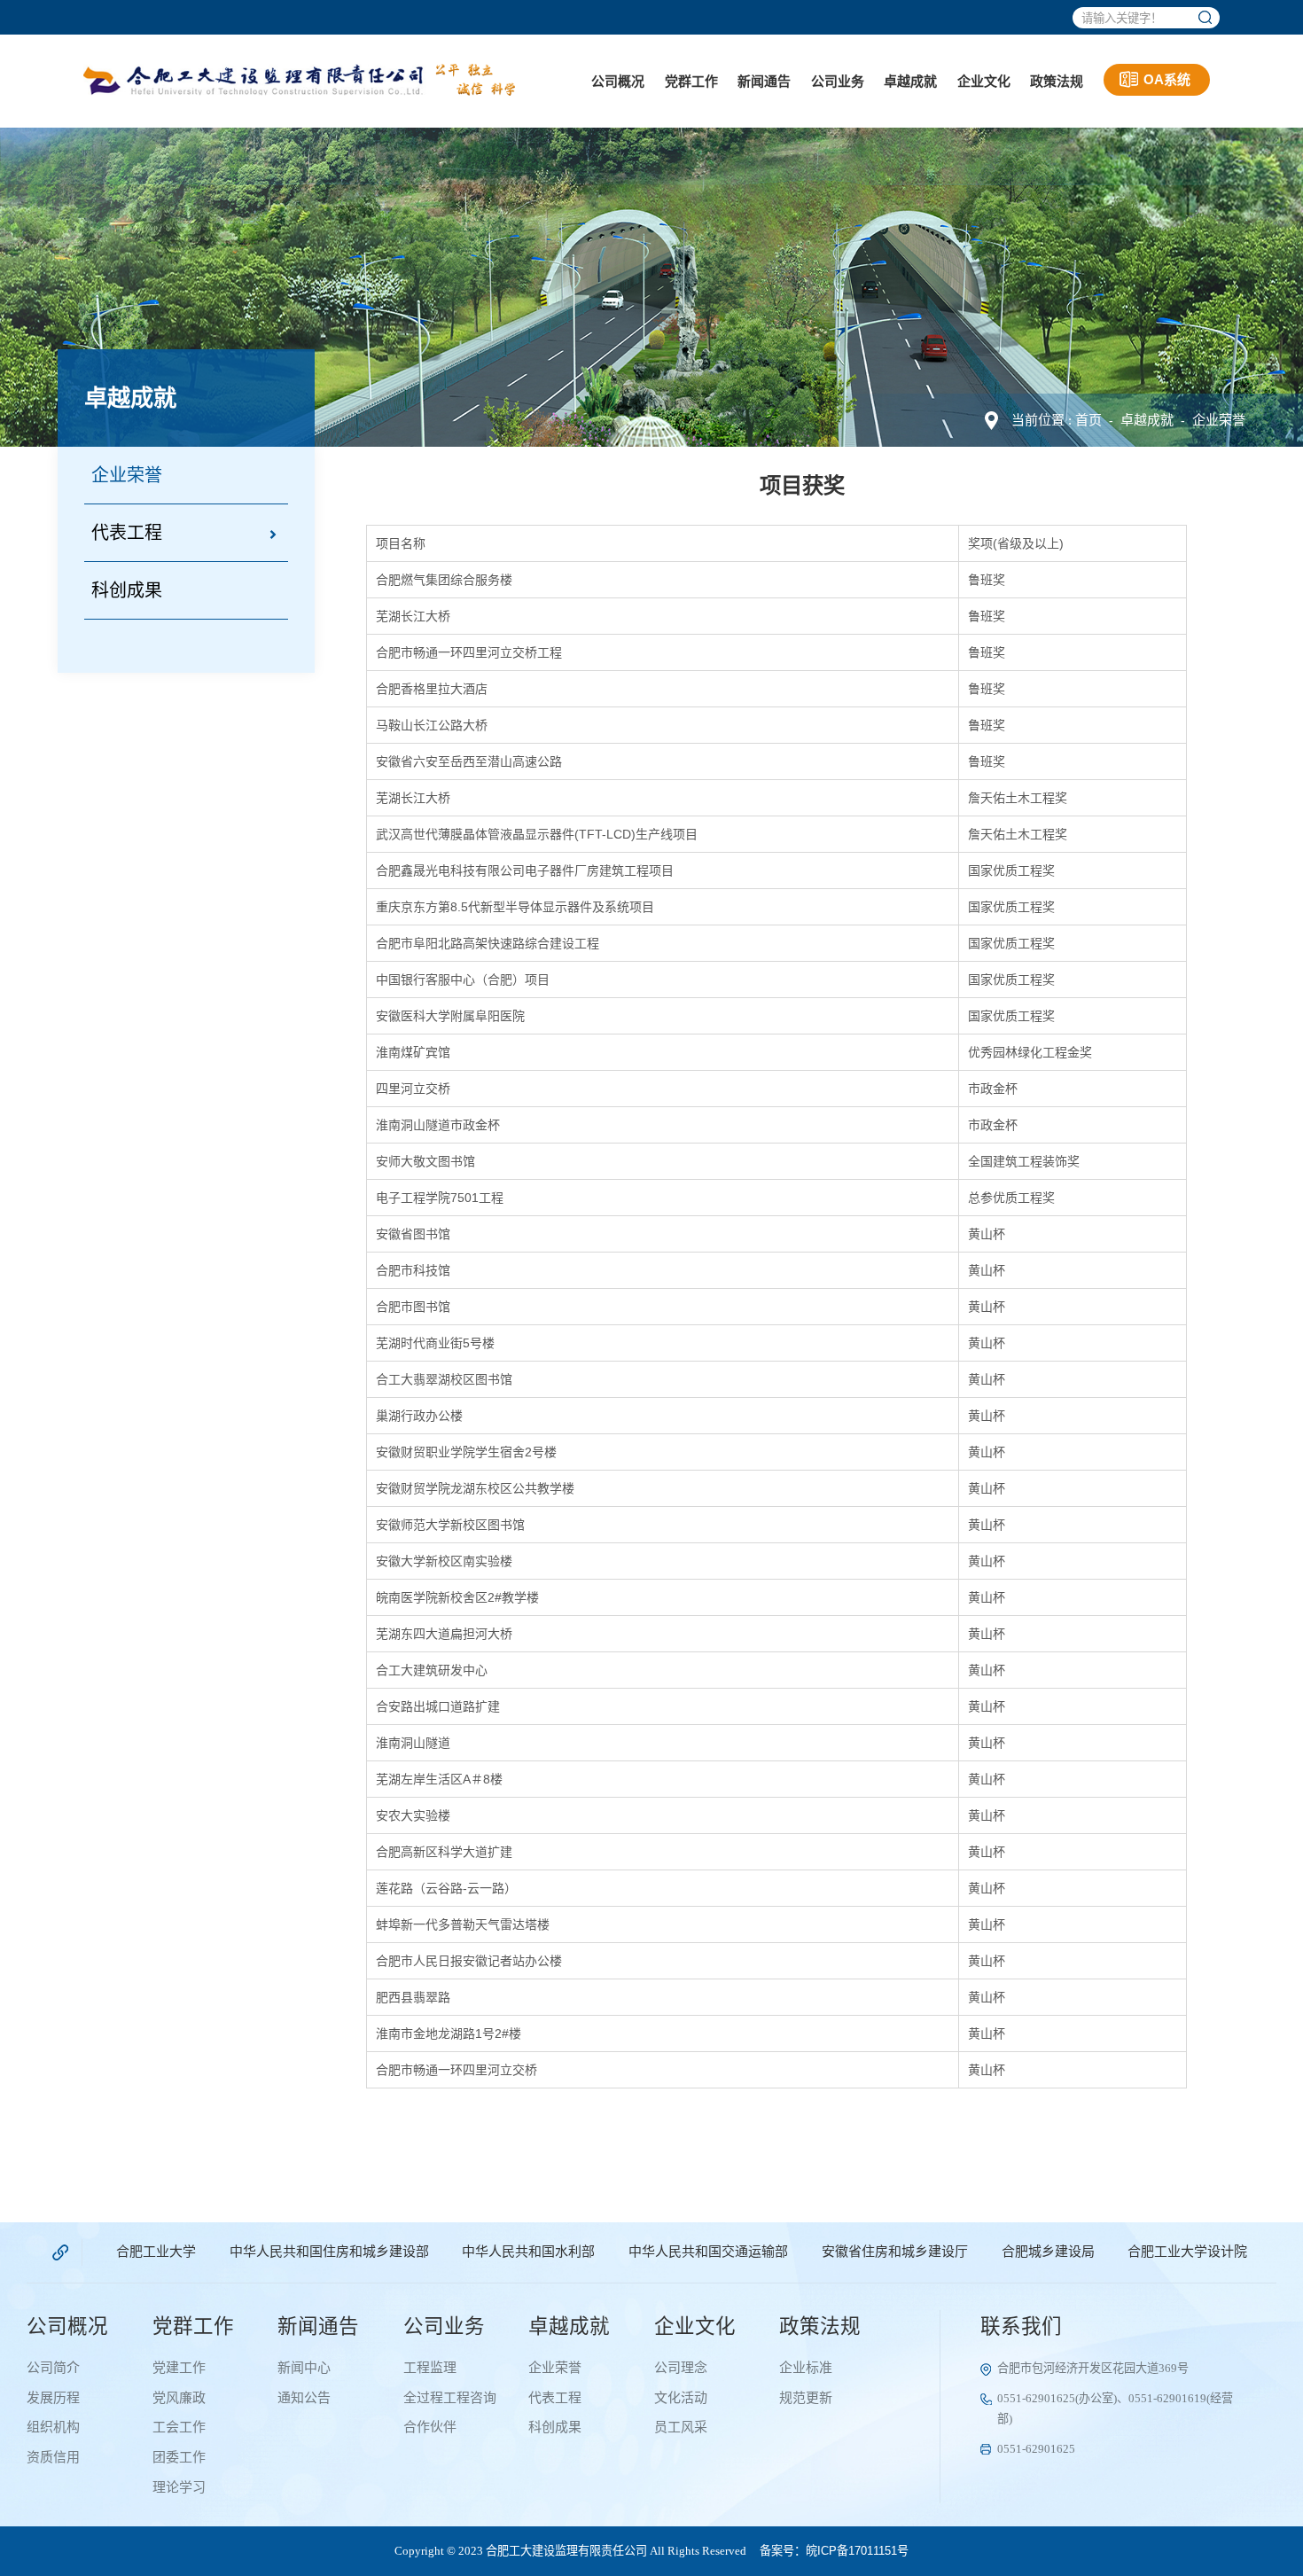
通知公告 (304, 2398)
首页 (1088, 420)
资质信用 (53, 2457)
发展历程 (53, 2398)
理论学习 (179, 2487)
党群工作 (691, 81)
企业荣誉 (1219, 420)
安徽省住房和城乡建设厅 (895, 2252)
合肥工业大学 (156, 2252)
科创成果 (127, 590)
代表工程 (127, 533)
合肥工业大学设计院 (1187, 2252)
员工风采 (681, 2427)
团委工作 (179, 2457)
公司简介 (53, 2368)
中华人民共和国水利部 (528, 2252)
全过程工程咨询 (450, 2398)
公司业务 (838, 81)
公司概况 (618, 81)
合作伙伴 (430, 2427)
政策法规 (1057, 81)
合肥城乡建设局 (1048, 2252)
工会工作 (179, 2427)
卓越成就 (910, 81)
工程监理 (430, 2368)
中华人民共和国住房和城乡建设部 (329, 2252)
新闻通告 (764, 81)
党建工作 (179, 2368)
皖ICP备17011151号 (857, 2551)
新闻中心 (304, 2368)
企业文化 (984, 81)
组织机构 (53, 2427)
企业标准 (806, 2368)
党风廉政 (179, 2398)
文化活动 (681, 2398)
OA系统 (1167, 79)
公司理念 (681, 2368)
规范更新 (806, 2398)
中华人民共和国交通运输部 (708, 2252)
